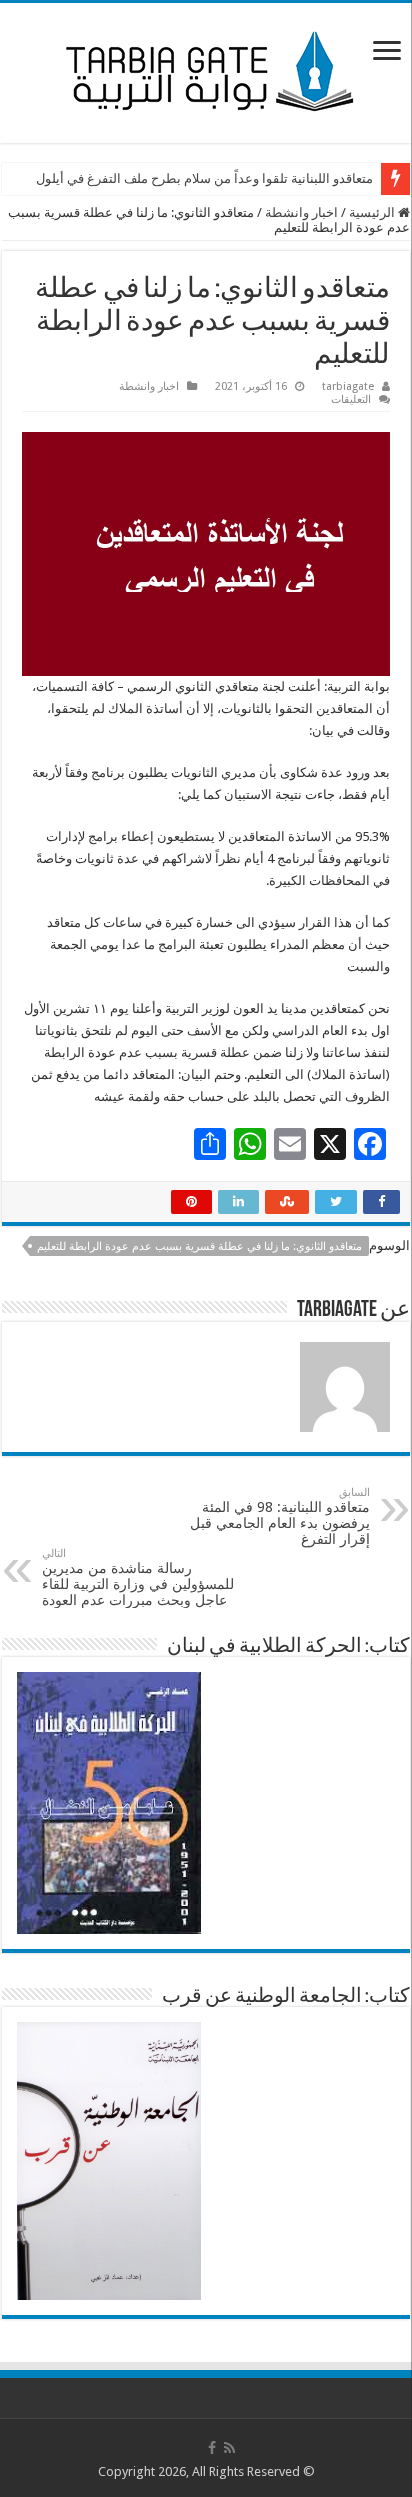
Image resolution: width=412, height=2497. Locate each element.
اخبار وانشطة (301, 212)
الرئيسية (373, 212)
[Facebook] (212, 2448)
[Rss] (229, 2448)
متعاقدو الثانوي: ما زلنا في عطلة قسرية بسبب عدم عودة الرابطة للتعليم (199, 1246)
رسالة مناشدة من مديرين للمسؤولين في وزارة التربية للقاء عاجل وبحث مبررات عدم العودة (138, 1577)
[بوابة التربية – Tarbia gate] (206, 69)
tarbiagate (348, 386)
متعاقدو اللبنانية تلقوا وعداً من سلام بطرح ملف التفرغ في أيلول (204, 178)
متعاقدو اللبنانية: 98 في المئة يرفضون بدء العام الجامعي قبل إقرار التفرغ (280, 1516)
